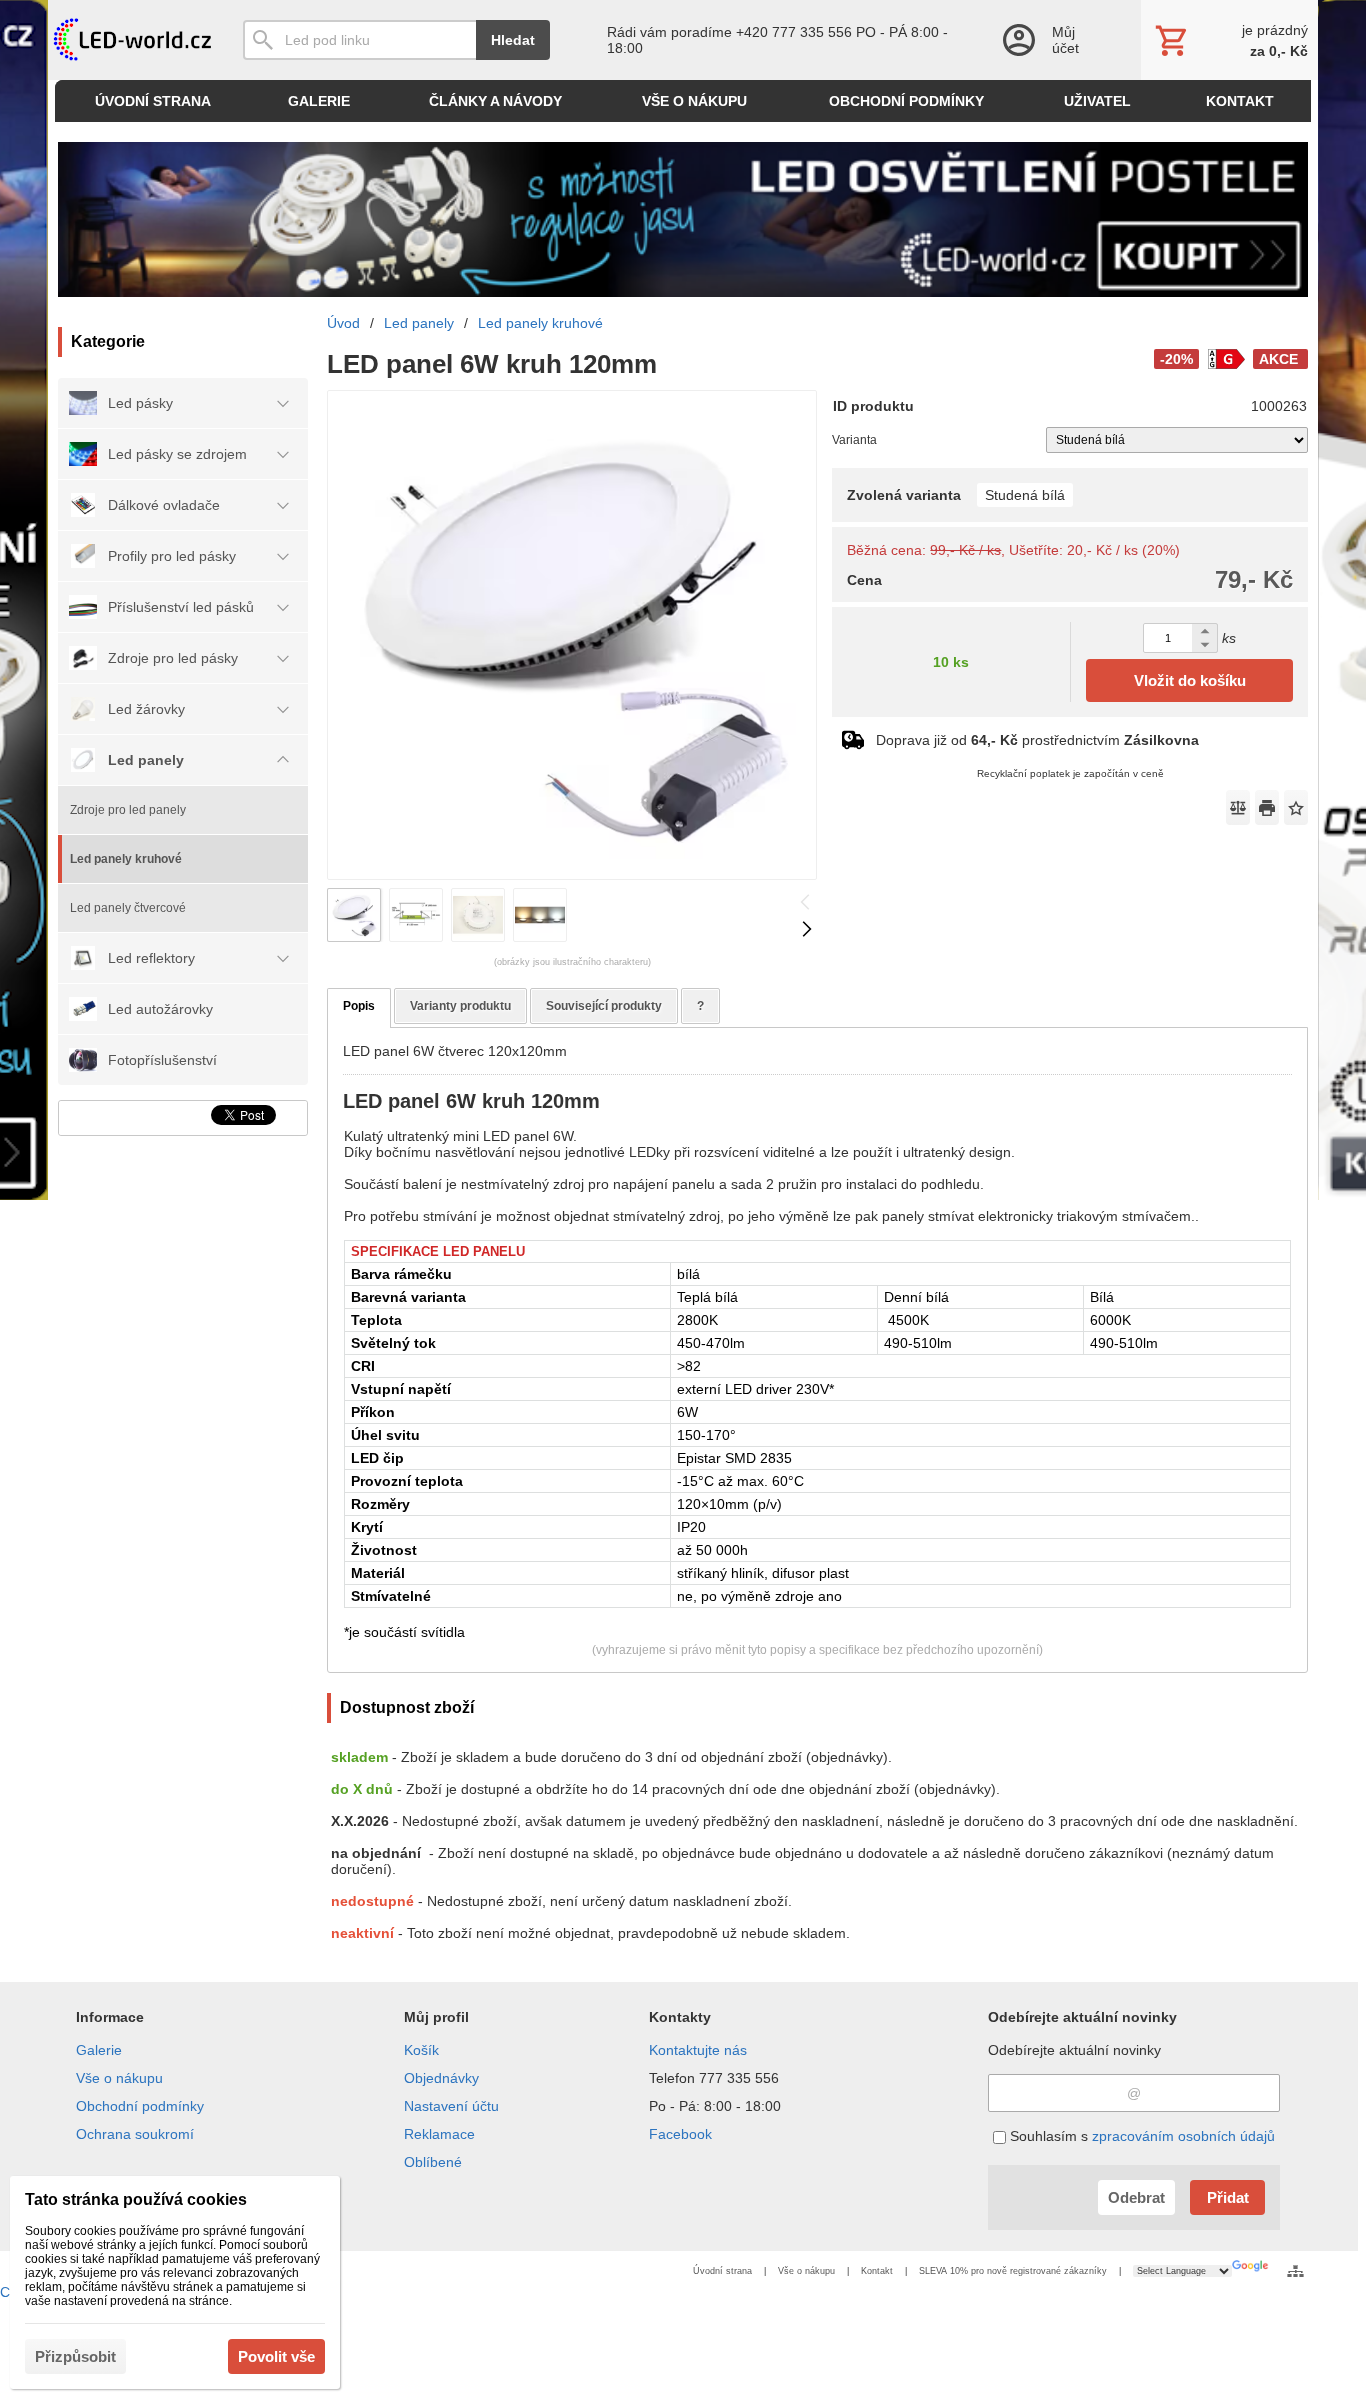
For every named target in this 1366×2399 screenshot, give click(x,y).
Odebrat (1136, 2197)
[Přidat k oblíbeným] (1296, 807)
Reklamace (439, 2134)
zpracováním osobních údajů (1183, 2136)
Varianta (854, 440)
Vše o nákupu (119, 2078)
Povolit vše (276, 2356)
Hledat (513, 40)
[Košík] (1229, 40)
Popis (359, 1006)
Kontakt (877, 2271)
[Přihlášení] (1051, 40)
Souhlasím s (1140, 2136)
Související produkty (604, 1006)
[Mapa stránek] (1295, 2271)
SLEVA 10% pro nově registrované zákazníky (1013, 2271)
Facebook (680, 2134)
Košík (421, 2050)
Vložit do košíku (1190, 680)
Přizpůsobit (75, 2356)
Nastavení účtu (451, 2106)
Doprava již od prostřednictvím (1037, 740)
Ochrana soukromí (135, 2134)
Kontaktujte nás (698, 2050)
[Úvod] (130, 40)
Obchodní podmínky (140, 2106)
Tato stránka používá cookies (136, 2199)
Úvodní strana (722, 2271)
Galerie (99, 2050)
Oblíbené (433, 2162)
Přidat (1228, 2197)
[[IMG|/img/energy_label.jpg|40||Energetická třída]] (1226, 359)
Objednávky (441, 2078)
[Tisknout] (1267, 807)
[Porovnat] (1238, 807)
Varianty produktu (460, 1006)
